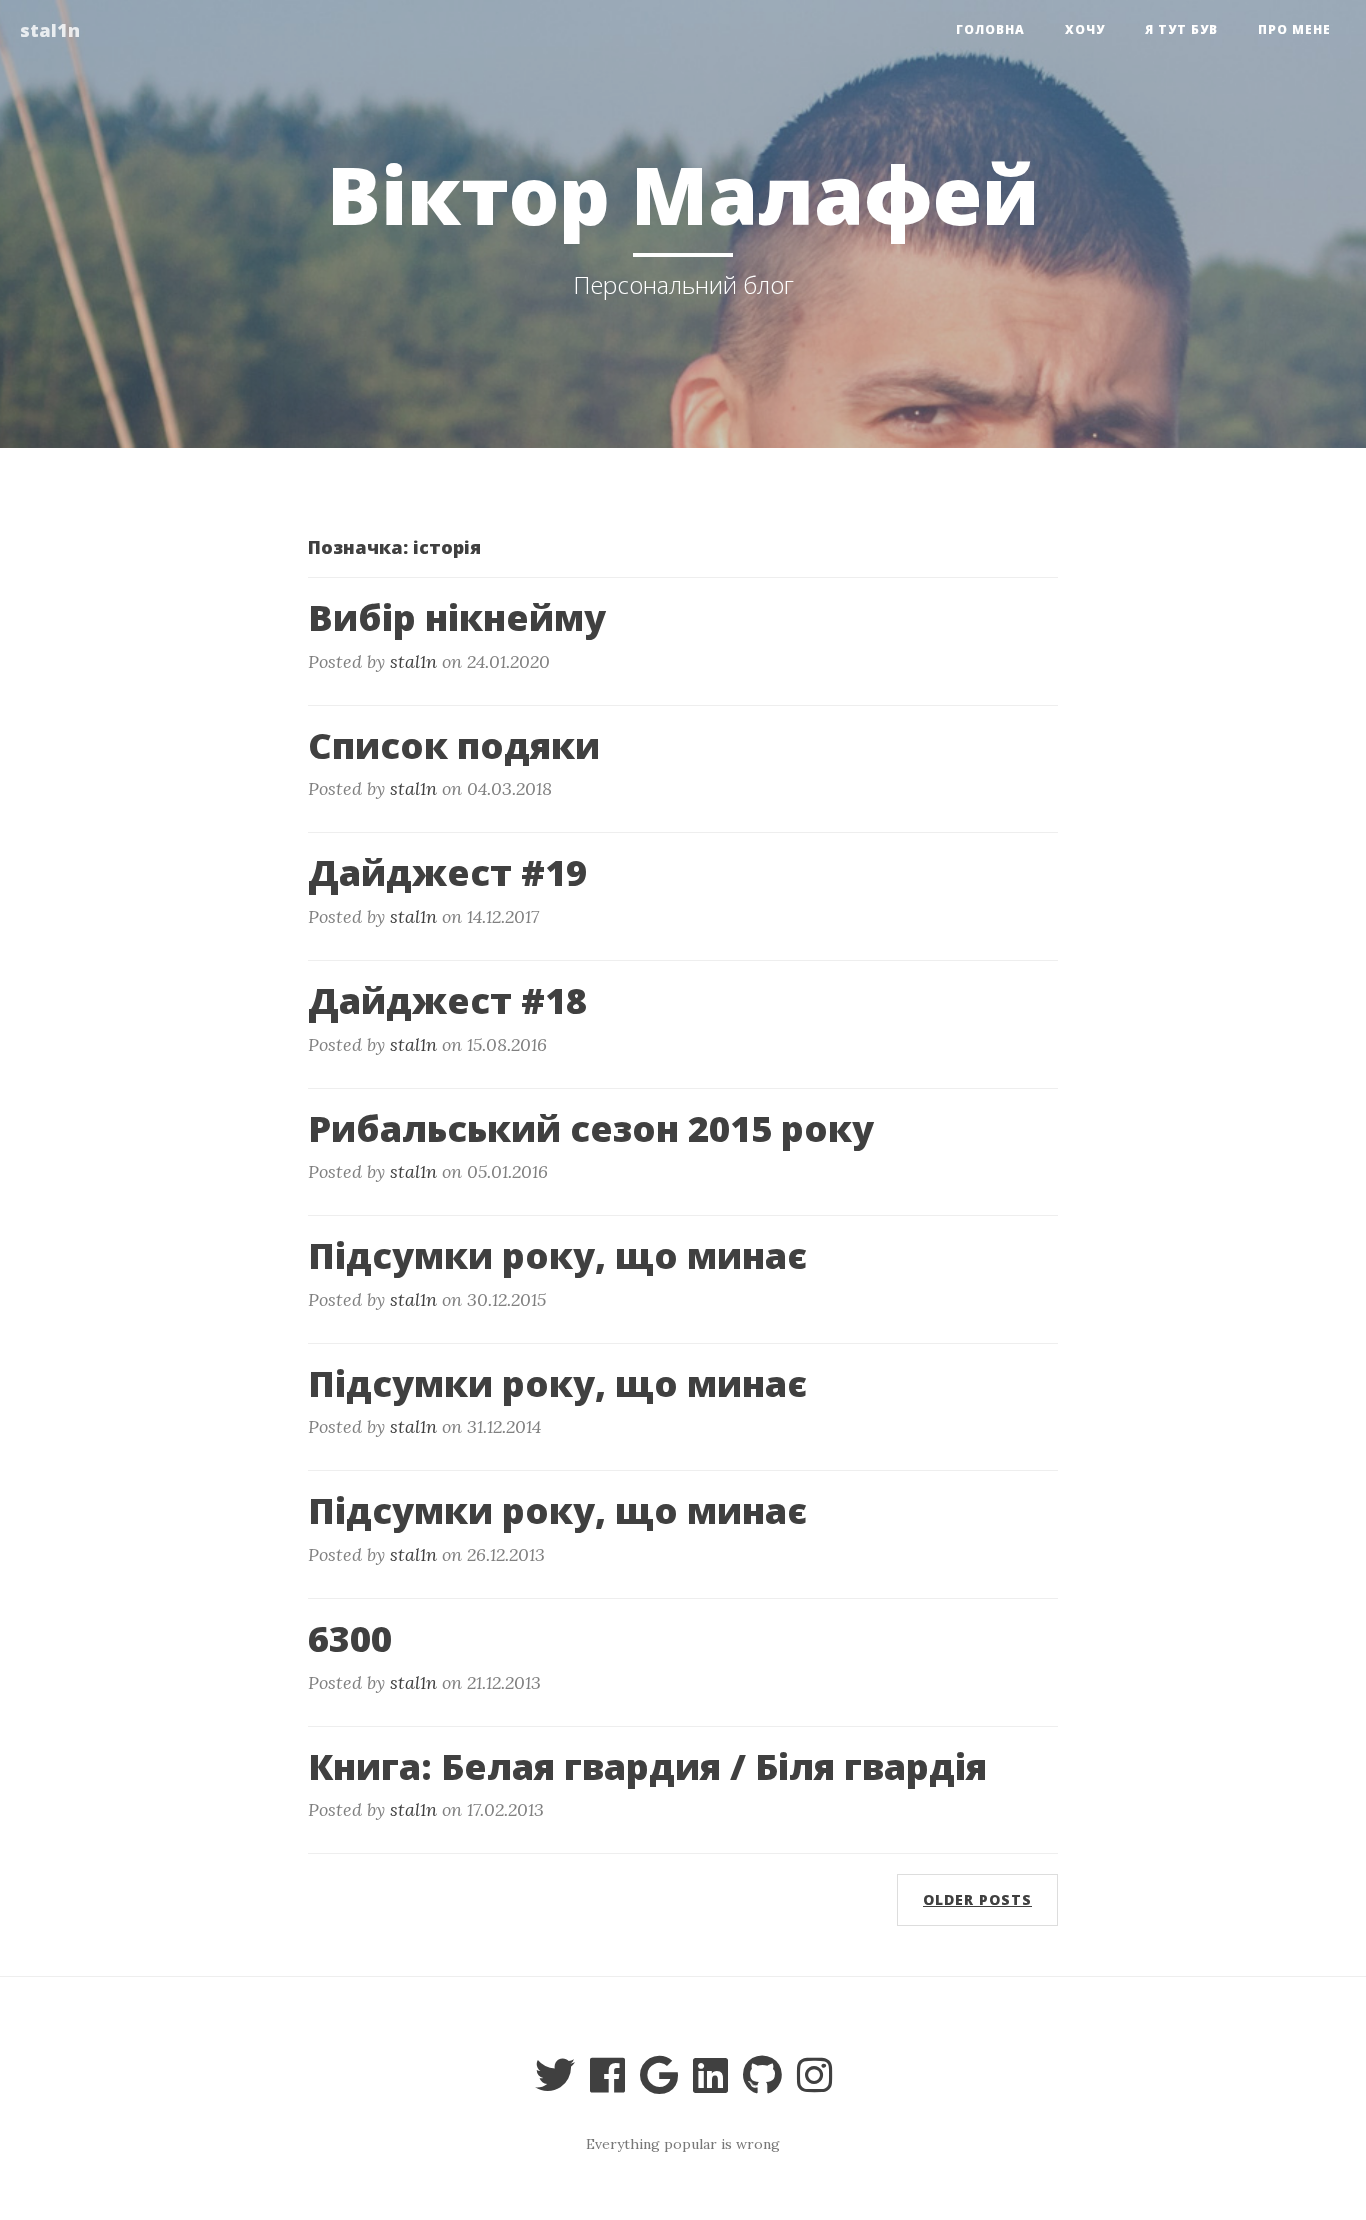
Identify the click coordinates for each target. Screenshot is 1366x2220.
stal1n (50, 30)
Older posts (977, 1899)
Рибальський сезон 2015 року (591, 1128)
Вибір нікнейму (457, 617)
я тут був (1181, 29)
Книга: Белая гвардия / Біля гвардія (647, 1766)
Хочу (1085, 29)
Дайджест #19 (447, 872)
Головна (990, 29)
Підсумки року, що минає (557, 1255)
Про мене (1294, 29)
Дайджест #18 (447, 1000)
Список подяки (454, 745)
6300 (350, 1638)
